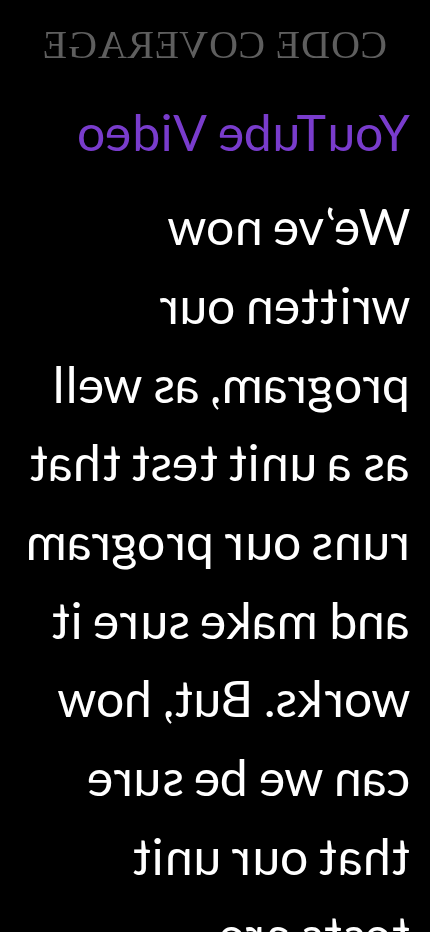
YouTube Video (243, 132)
